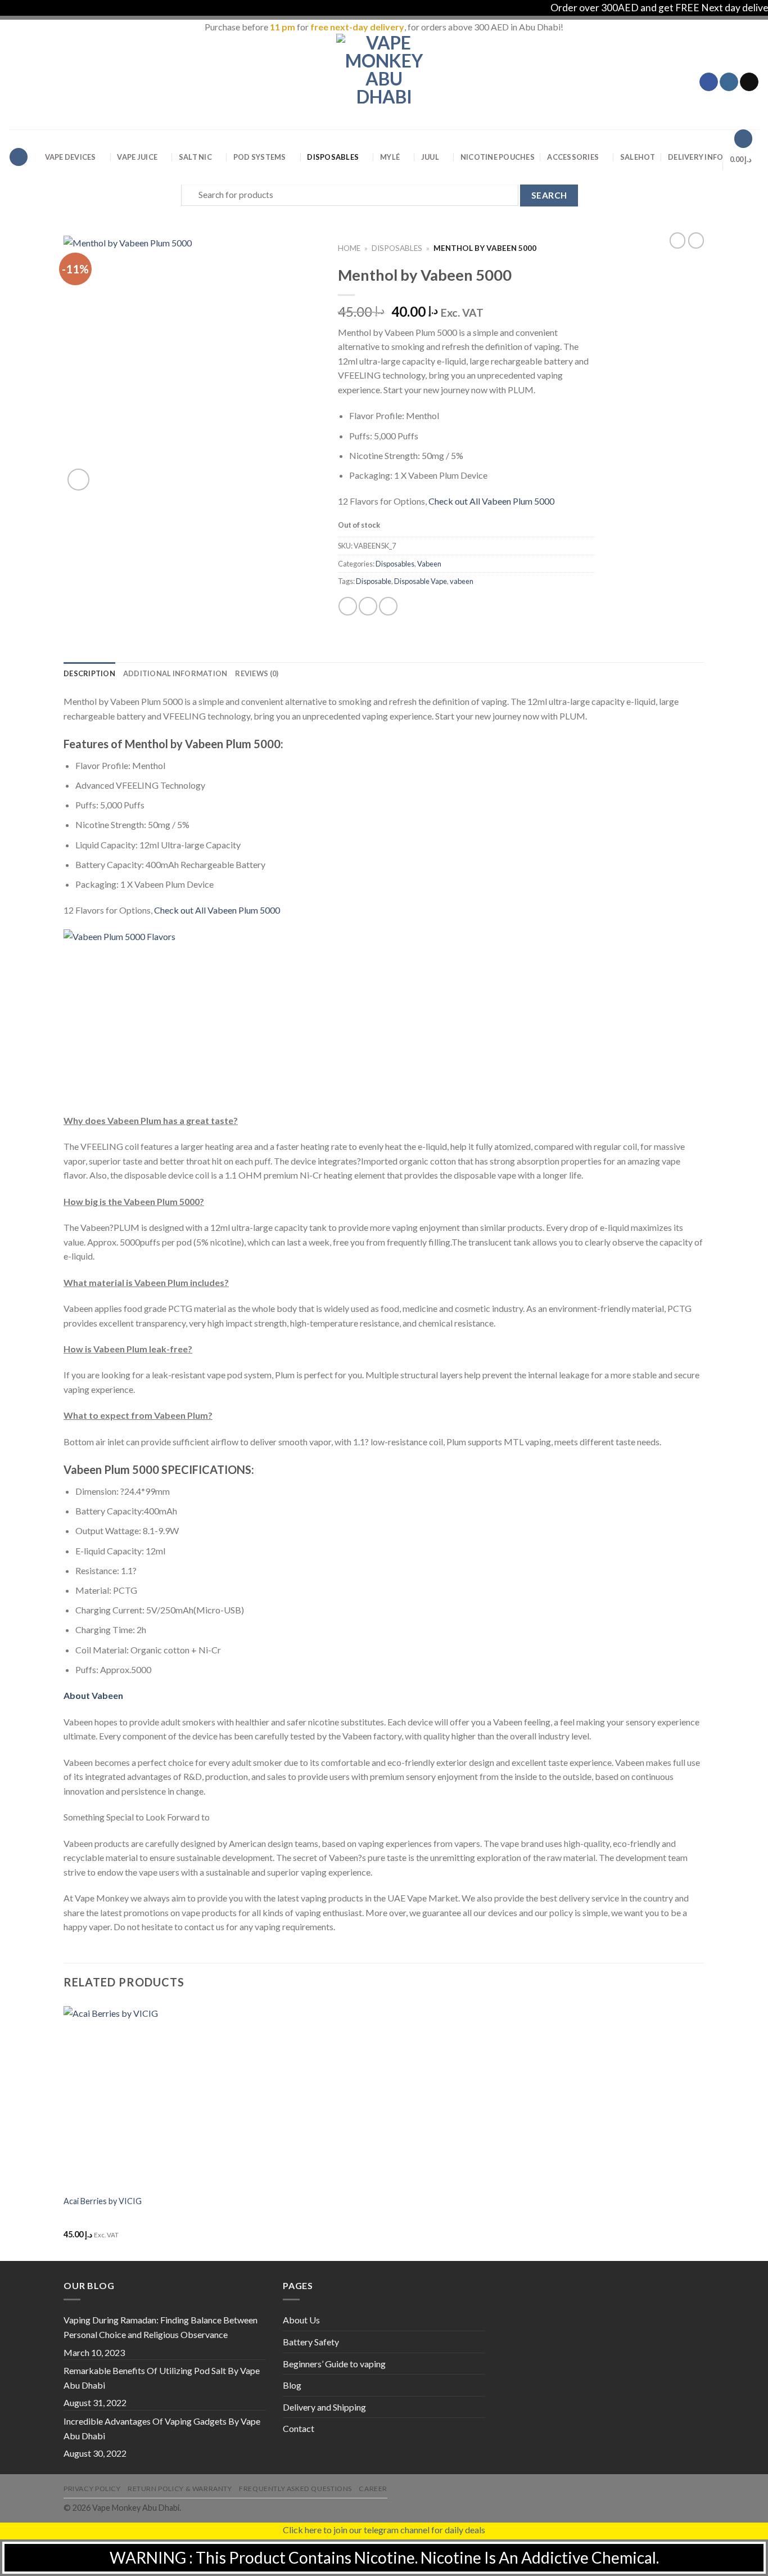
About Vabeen (93, 1695)
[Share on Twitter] (368, 606)
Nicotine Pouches (498, 157)
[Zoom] (78, 480)
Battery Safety (311, 2342)
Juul (430, 157)
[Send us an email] (749, 82)
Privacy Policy (92, 2489)
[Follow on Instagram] (729, 82)
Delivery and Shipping (324, 2407)
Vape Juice (137, 157)
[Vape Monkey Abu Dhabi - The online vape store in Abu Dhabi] (384, 82)
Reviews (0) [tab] (257, 673)
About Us (301, 2320)
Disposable (374, 581)
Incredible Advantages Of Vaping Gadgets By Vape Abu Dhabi (162, 2428)
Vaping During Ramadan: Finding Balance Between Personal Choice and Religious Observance (161, 2327)
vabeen (462, 581)
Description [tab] (89, 673)
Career (373, 2489)
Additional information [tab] (175, 673)
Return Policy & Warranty (180, 2489)
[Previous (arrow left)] (20, 1288)
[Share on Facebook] (348, 606)
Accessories (573, 157)
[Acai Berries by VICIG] (139, 2097)
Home (349, 248)
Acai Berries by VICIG (103, 2201)
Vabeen (429, 564)
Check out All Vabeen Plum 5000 (491, 501)
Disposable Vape (421, 581)
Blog (292, 2385)
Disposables (333, 157)
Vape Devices (71, 157)
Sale (638, 157)
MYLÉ (390, 157)
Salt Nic (195, 157)
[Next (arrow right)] (739, 1288)
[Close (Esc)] (756, 12)
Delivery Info (695, 157)
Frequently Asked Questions (295, 2489)
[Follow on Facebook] (709, 82)
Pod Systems (260, 157)
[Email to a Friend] (388, 606)
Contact (299, 2428)
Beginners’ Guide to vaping (334, 2364)
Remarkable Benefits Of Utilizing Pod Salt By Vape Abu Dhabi (162, 2378)
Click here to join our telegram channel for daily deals (384, 2530)
